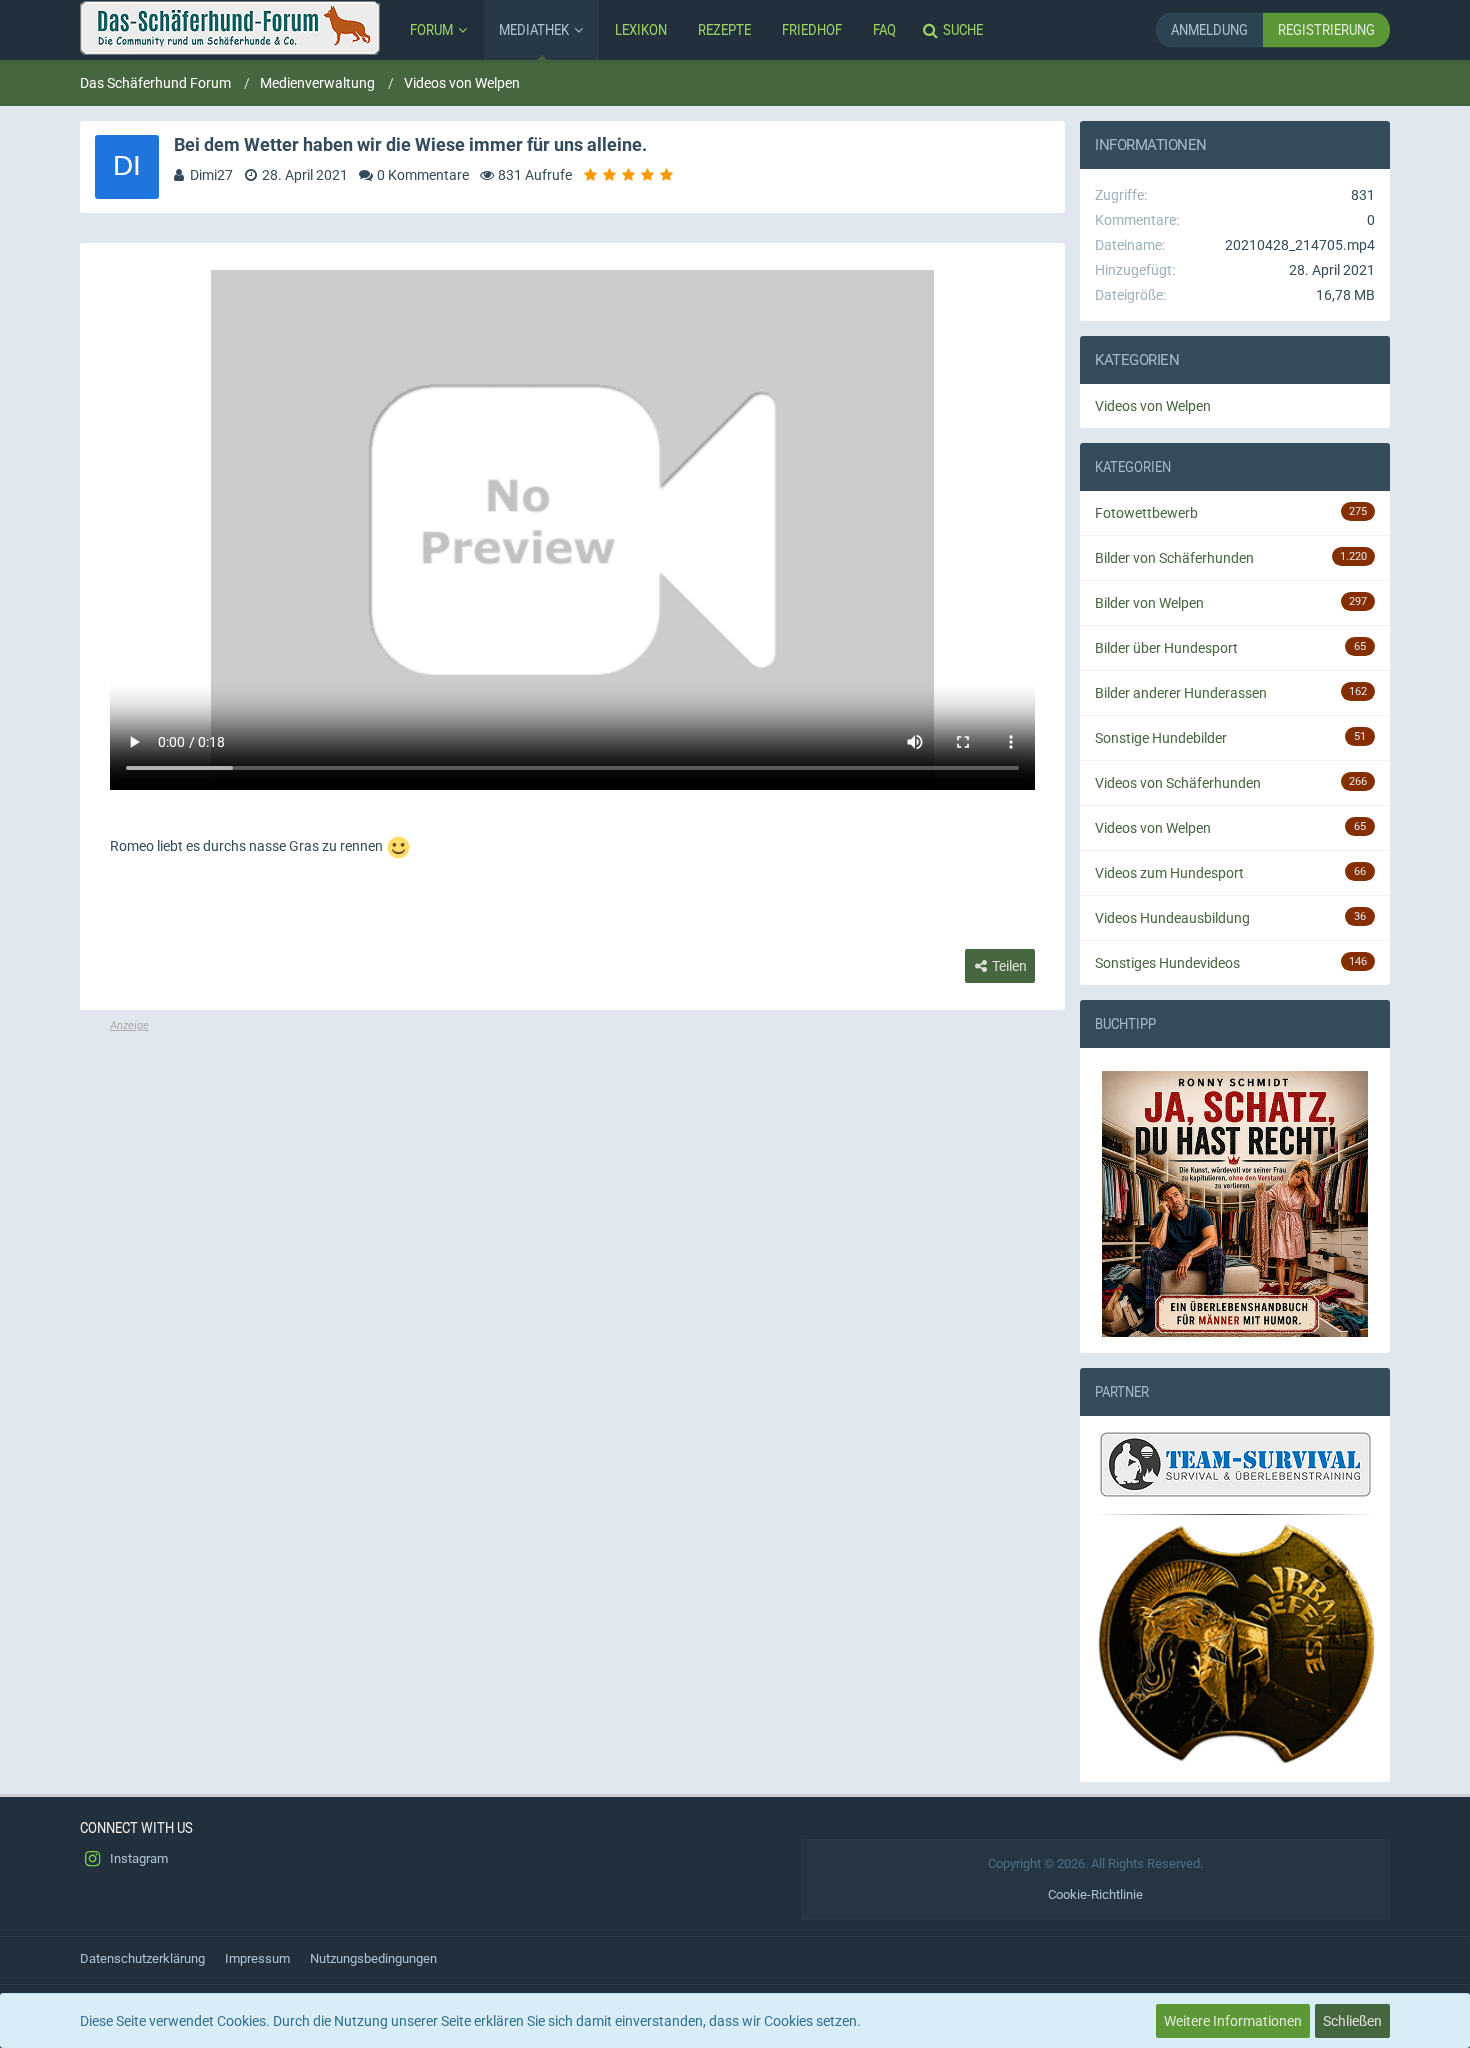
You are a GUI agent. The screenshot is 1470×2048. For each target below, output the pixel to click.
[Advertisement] (572, 1174)
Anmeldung (1209, 29)
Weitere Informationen (1233, 2021)
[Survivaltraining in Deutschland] (1233, 1468)
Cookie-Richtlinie (1095, 1894)
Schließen (1352, 2021)
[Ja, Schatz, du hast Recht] (1235, 1204)
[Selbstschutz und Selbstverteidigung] (1235, 1644)
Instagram (137, 1858)
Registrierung (1326, 29)
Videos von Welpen (1153, 406)
